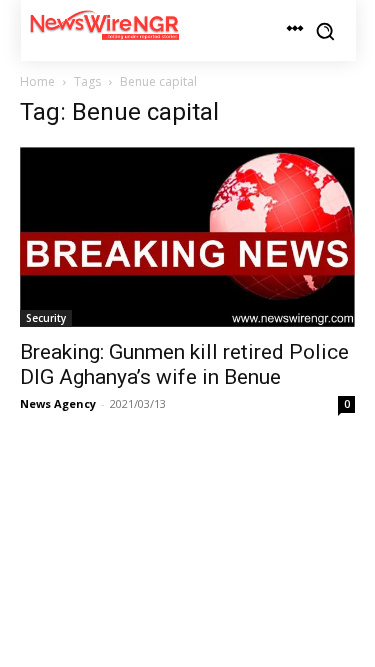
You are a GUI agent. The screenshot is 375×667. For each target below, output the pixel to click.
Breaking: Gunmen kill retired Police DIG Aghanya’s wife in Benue (184, 364)
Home (37, 81)
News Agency (58, 403)
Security (46, 318)
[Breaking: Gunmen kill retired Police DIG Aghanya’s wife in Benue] (187, 237)
